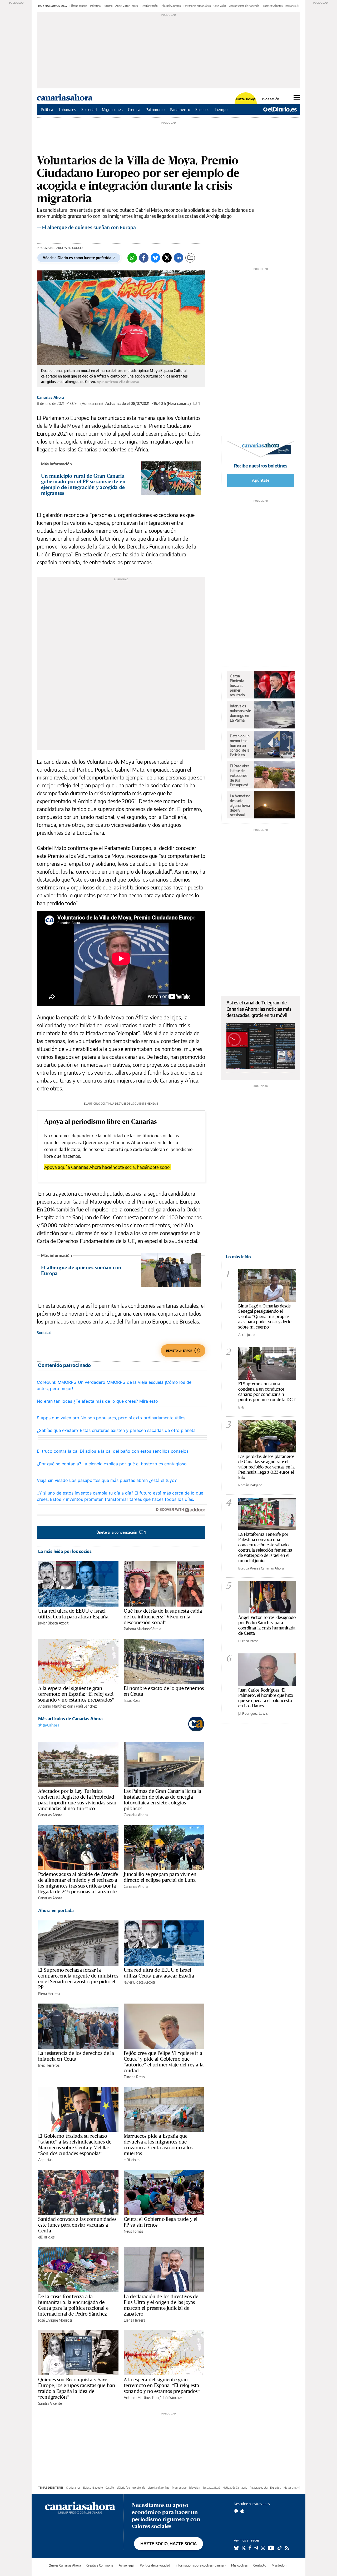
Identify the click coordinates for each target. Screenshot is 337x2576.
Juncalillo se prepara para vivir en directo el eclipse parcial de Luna (160, 1877)
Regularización (149, 6)
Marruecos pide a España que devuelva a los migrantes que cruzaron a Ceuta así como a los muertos (158, 2145)
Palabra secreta (259, 2488)
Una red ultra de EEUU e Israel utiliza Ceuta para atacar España (73, 1614)
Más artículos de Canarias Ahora (70, 1719)
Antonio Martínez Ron (56, 1706)
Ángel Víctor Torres (127, 6)
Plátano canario (78, 6)
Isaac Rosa (132, 1700)
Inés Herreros (49, 2065)
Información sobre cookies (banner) (201, 2565)
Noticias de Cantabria (235, 2488)
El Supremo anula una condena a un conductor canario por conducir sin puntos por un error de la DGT (267, 1392)
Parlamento (180, 109)
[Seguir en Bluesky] (236, 2548)
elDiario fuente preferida (131, 2488)
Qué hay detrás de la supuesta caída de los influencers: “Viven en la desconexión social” (163, 1617)
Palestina (95, 6)
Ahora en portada (56, 1910)
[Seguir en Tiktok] (280, 2548)
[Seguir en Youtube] (271, 2548)
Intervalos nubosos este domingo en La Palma (240, 713)
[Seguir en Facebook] (250, 2548)
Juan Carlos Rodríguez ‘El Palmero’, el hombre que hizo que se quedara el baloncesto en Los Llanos (266, 1698)
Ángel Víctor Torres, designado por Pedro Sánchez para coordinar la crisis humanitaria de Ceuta (267, 1625)
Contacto (260, 2565)
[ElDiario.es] (280, 109)
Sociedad (89, 109)
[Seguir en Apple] (242, 2511)
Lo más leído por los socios (65, 1551)
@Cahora (51, 1725)
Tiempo (221, 109)
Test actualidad (211, 2488)
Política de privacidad (155, 2565)
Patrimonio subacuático (197, 6)
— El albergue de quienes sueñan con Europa (86, 227)
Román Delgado (250, 1485)
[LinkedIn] (179, 258)
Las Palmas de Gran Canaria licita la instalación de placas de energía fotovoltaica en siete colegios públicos (162, 1800)
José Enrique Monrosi (55, 2320)
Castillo (110, 2488)
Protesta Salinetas (272, 6)
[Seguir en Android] (236, 2511)
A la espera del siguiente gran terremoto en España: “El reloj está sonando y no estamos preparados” (76, 1694)
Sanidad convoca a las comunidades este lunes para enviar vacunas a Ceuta (77, 2225)
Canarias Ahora (51, 397)
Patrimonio (155, 109)
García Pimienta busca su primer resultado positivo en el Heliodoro (240, 686)
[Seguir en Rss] (287, 2548)
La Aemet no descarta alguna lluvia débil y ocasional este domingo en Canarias (240, 806)
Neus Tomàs (133, 2231)
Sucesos (202, 109)
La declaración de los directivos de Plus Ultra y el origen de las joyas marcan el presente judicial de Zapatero (161, 2305)
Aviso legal (127, 2565)
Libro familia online (158, 2488)
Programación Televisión (186, 2488)
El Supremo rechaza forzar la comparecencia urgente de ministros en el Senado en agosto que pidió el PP (78, 1979)
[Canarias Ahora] (80, 2507)
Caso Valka (220, 6)
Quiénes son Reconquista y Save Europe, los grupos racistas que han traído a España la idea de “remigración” (77, 2388)
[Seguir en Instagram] (263, 2548)
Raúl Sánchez (86, 1706)
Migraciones (112, 109)
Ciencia (134, 109)
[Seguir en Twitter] (244, 2548)
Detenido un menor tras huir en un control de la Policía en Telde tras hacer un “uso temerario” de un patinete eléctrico (241, 746)
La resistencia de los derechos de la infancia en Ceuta (76, 2056)
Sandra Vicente (50, 2403)
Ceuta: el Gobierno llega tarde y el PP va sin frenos (161, 2222)
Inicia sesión (271, 99)
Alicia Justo (246, 1335)
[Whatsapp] (132, 258)
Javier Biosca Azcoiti (54, 1623)
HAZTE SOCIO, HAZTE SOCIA (168, 2544)
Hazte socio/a (246, 99)
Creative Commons (100, 2565)
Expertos (276, 2488)
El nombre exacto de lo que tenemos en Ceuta (164, 1691)
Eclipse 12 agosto (93, 2488)
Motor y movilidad (294, 2488)
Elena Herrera (49, 1994)
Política (47, 109)
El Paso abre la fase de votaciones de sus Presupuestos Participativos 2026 (241, 776)
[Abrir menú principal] (297, 98)
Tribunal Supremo (171, 6)
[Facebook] (144, 258)
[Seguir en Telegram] (256, 2548)
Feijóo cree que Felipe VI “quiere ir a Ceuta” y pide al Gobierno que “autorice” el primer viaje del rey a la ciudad (164, 2062)
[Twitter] (167, 258)
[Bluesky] (155, 258)
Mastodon (279, 2565)
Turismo (108, 6)
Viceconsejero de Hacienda (244, 6)
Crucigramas (73, 2488)
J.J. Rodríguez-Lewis (253, 1713)
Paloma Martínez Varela (142, 1629)
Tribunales (67, 109)
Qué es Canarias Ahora (65, 2565)
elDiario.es (132, 2160)
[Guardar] (190, 258)
